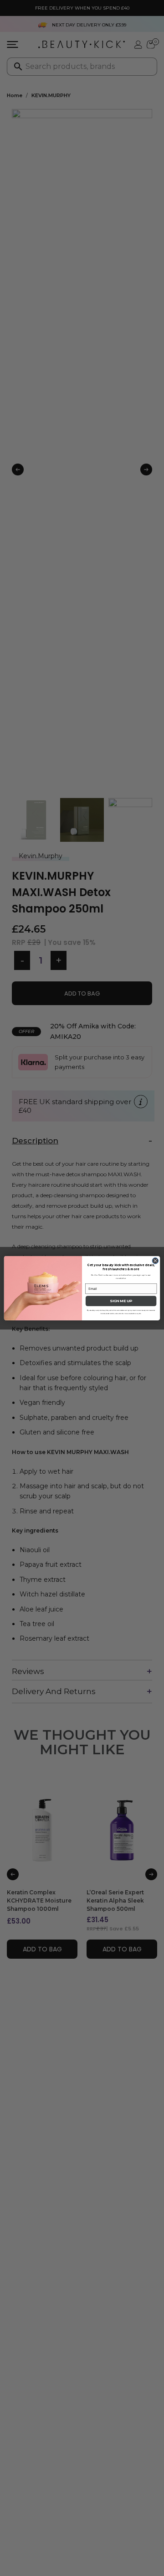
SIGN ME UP (121, 1301)
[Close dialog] (155, 1261)
